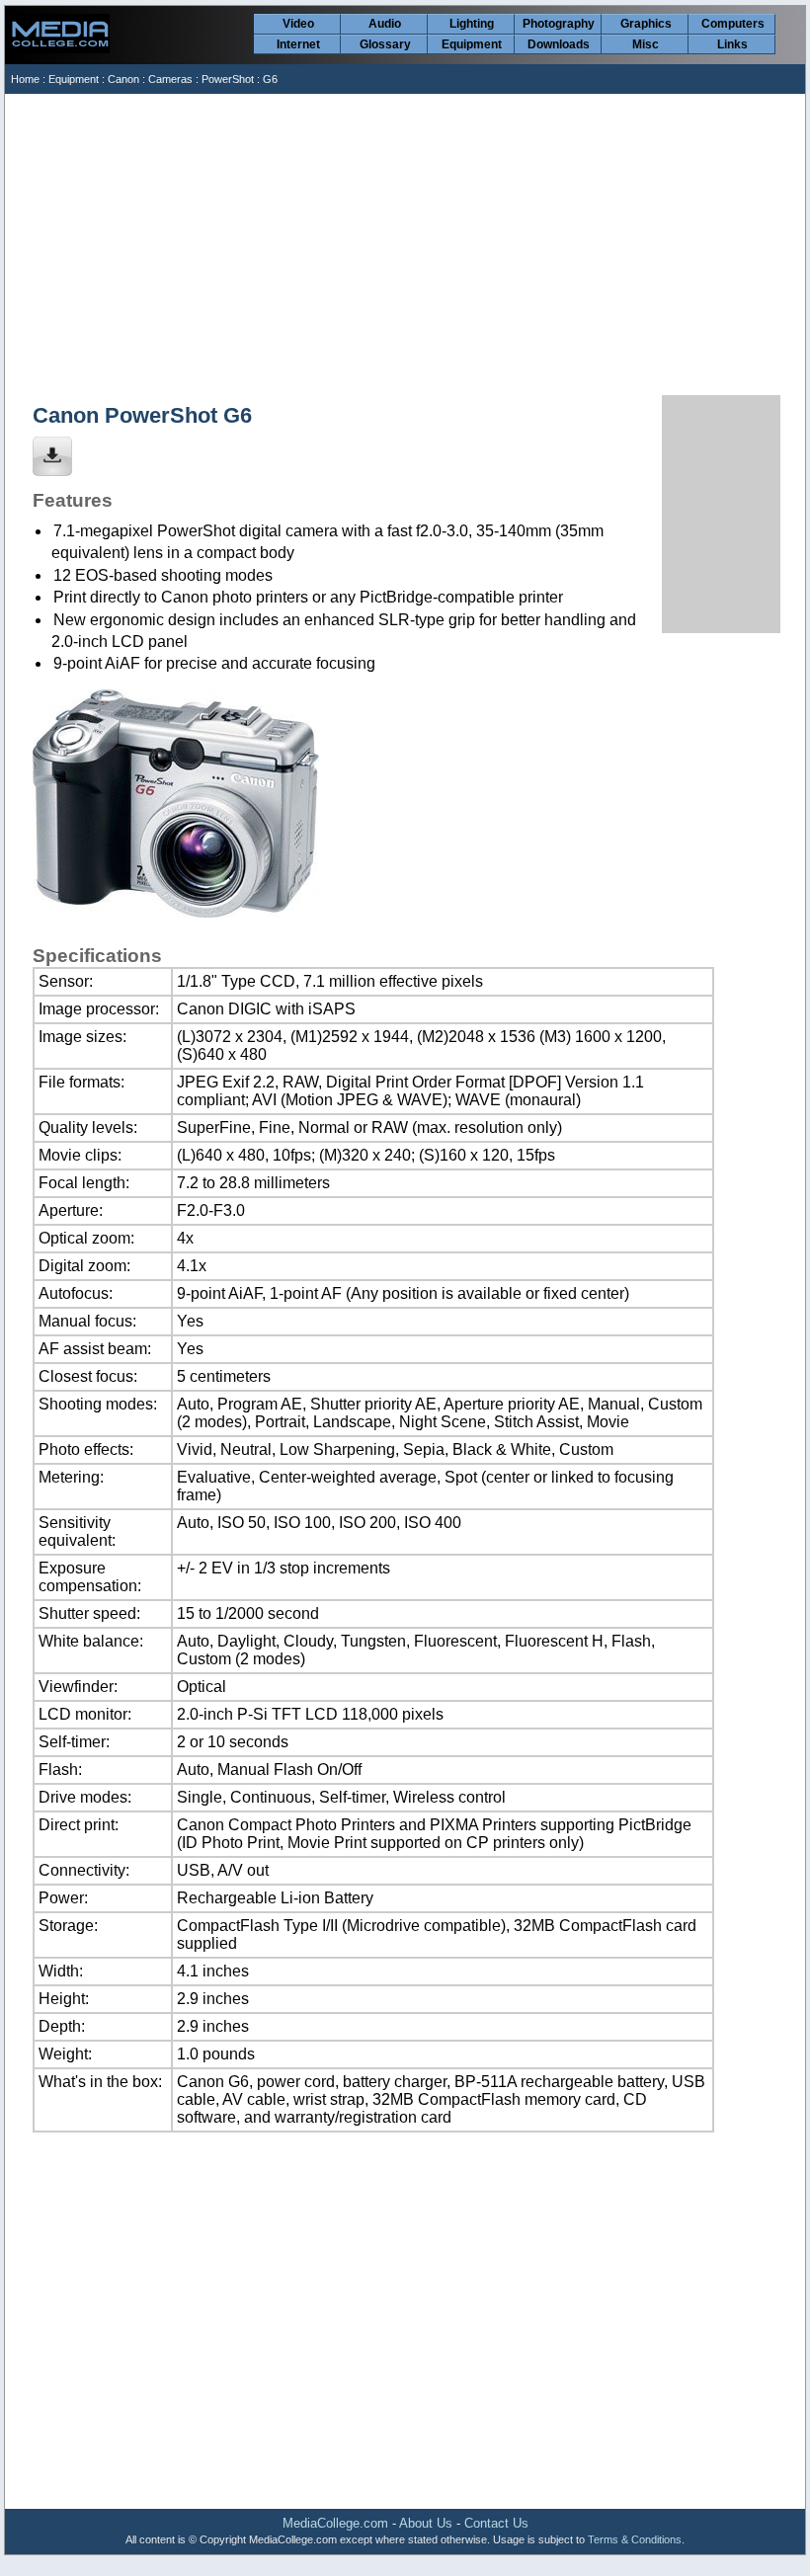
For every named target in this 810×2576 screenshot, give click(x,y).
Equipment (472, 44)
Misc (646, 44)
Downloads (559, 44)
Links (732, 44)
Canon (123, 79)
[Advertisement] (406, 242)
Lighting (472, 24)
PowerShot (228, 79)
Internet (298, 44)
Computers (733, 24)
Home (25, 79)
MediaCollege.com (335, 2523)
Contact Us (496, 2523)
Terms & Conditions (635, 2539)
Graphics (646, 24)
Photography (559, 24)
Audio (385, 24)
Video (298, 24)
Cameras (170, 79)
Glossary (385, 44)
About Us (426, 2523)
